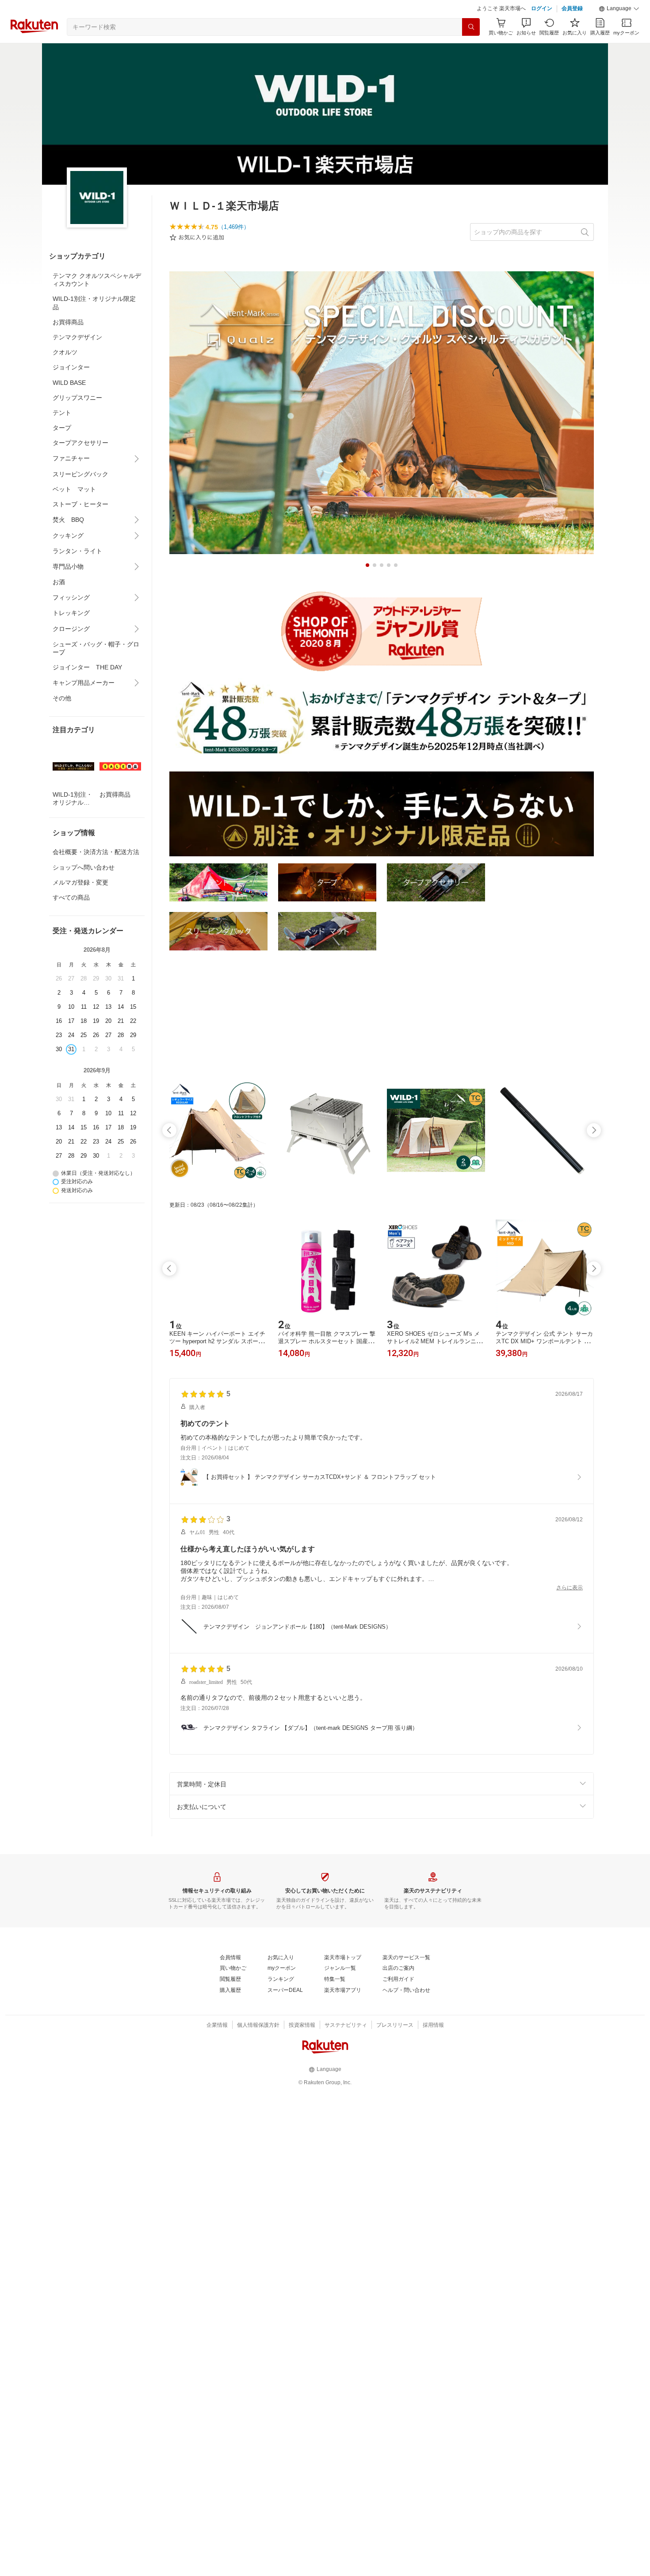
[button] (619, 31)
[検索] (471, 49)
